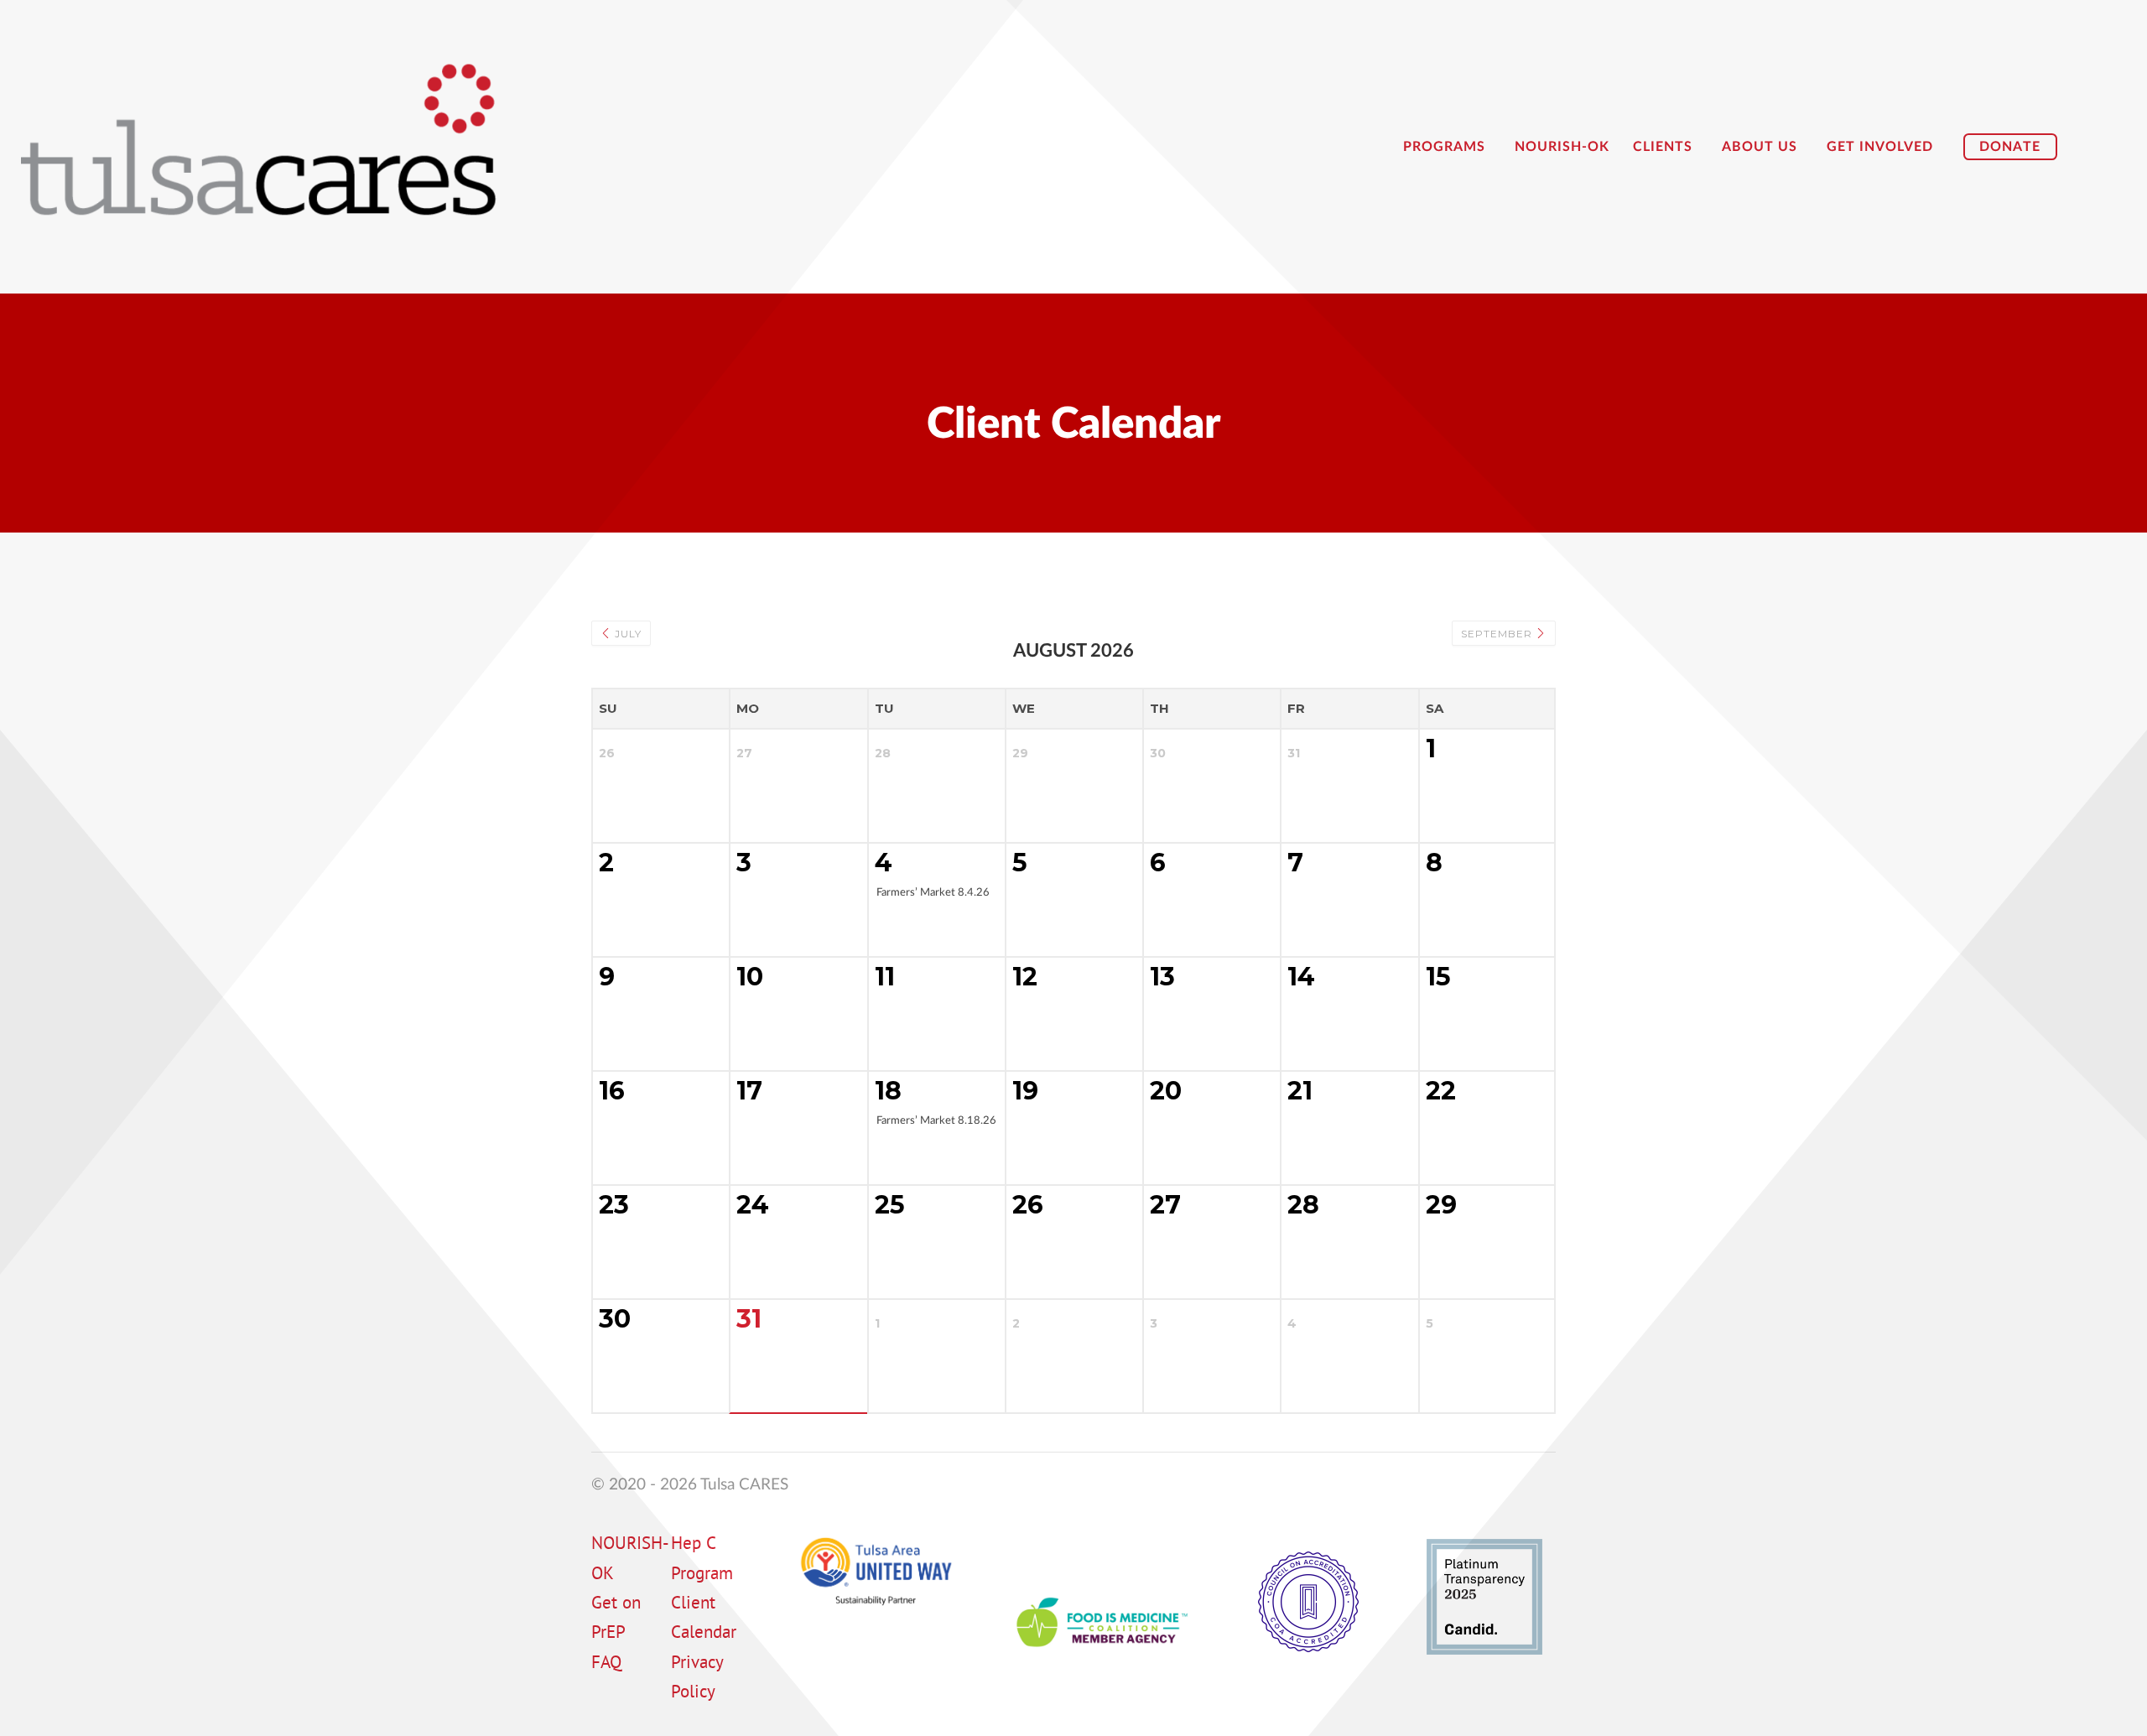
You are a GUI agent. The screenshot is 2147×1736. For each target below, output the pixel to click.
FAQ (606, 1664)
